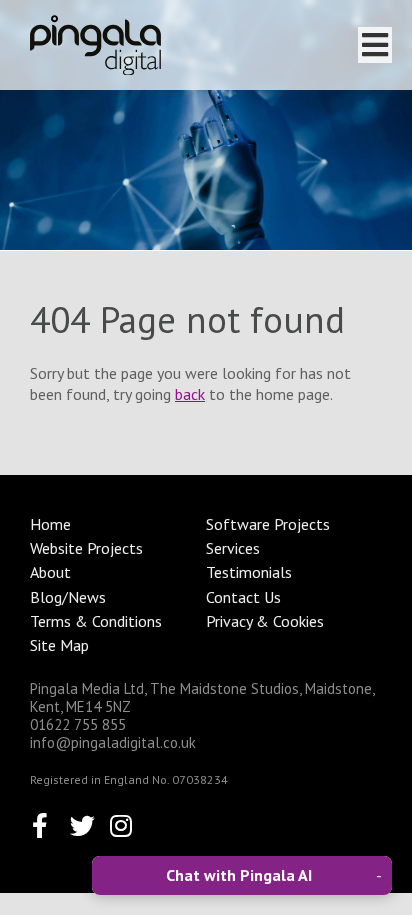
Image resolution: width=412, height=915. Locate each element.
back (190, 394)
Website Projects (86, 548)
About (50, 572)
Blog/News (68, 597)
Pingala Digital (95, 45)
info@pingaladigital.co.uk (113, 742)
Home (50, 524)
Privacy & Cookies (265, 621)
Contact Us (243, 597)
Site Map (59, 645)
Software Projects (268, 524)
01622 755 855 (78, 724)
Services (233, 548)
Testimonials (249, 572)
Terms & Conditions (96, 621)
